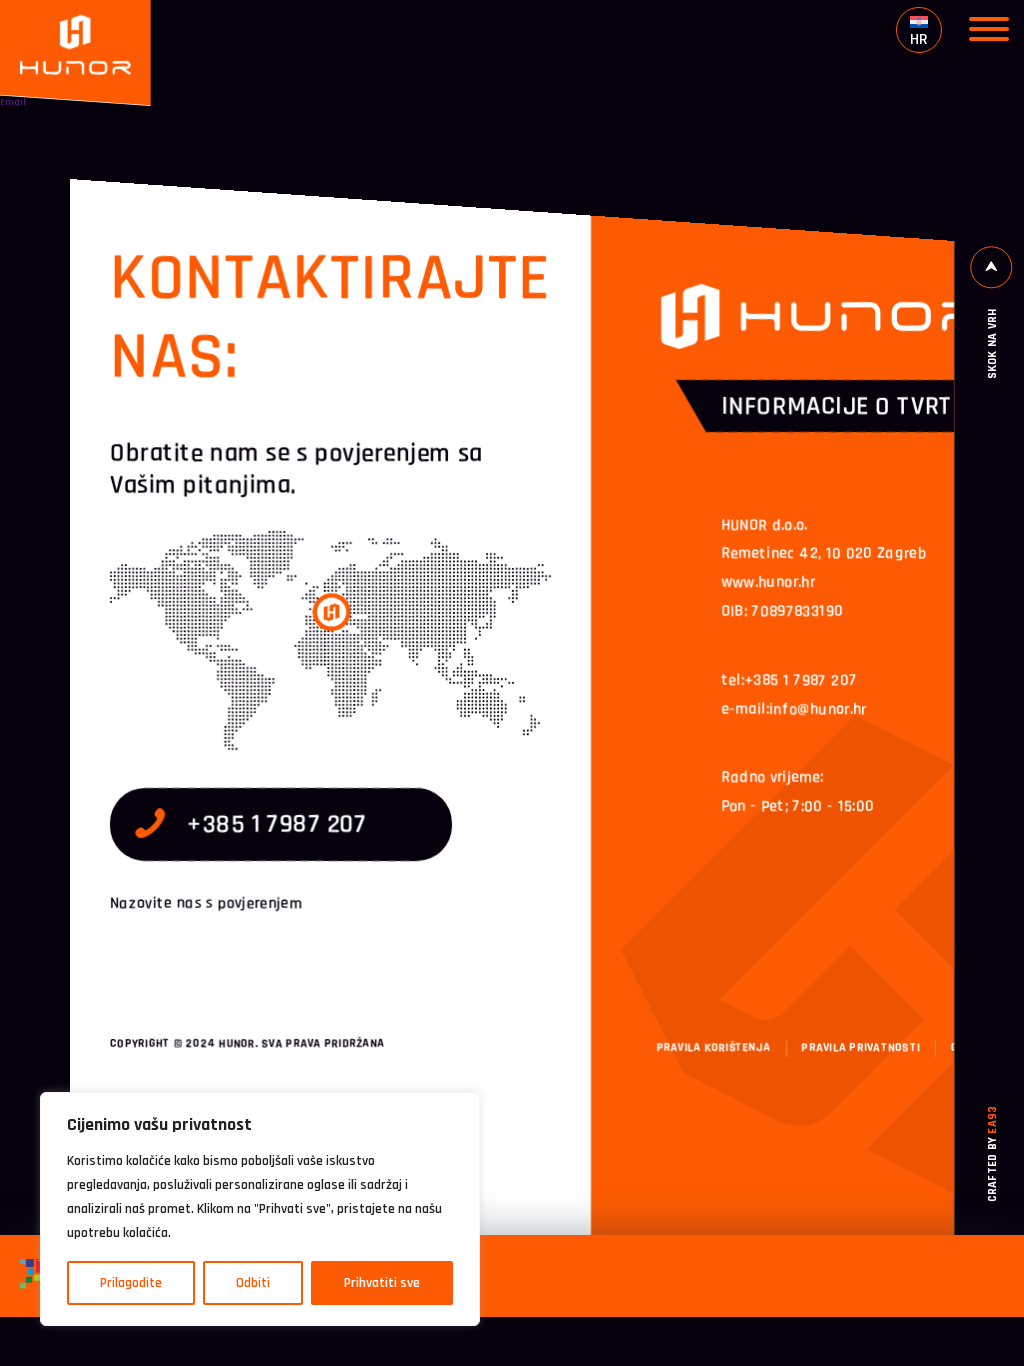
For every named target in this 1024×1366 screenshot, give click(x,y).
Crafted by (993, 1154)
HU (928, 62)
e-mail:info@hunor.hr (793, 709)
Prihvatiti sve (382, 1283)
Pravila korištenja (713, 1048)
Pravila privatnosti (861, 1048)
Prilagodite (131, 1283)
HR (919, 38)
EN (928, 114)
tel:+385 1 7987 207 (789, 680)
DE (928, 88)
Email (13, 102)
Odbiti (253, 1283)
